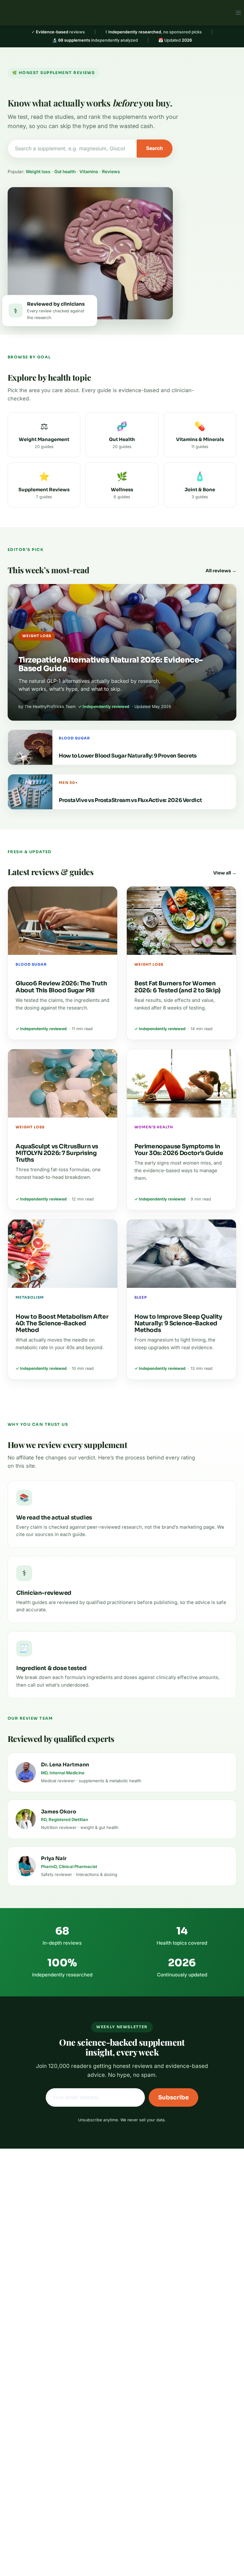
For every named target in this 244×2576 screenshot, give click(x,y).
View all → (225, 873)
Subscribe (173, 2097)
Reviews (111, 172)
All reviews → (221, 571)
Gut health (65, 172)
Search (155, 148)
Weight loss (38, 172)
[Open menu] (238, 13)
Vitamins (89, 172)
